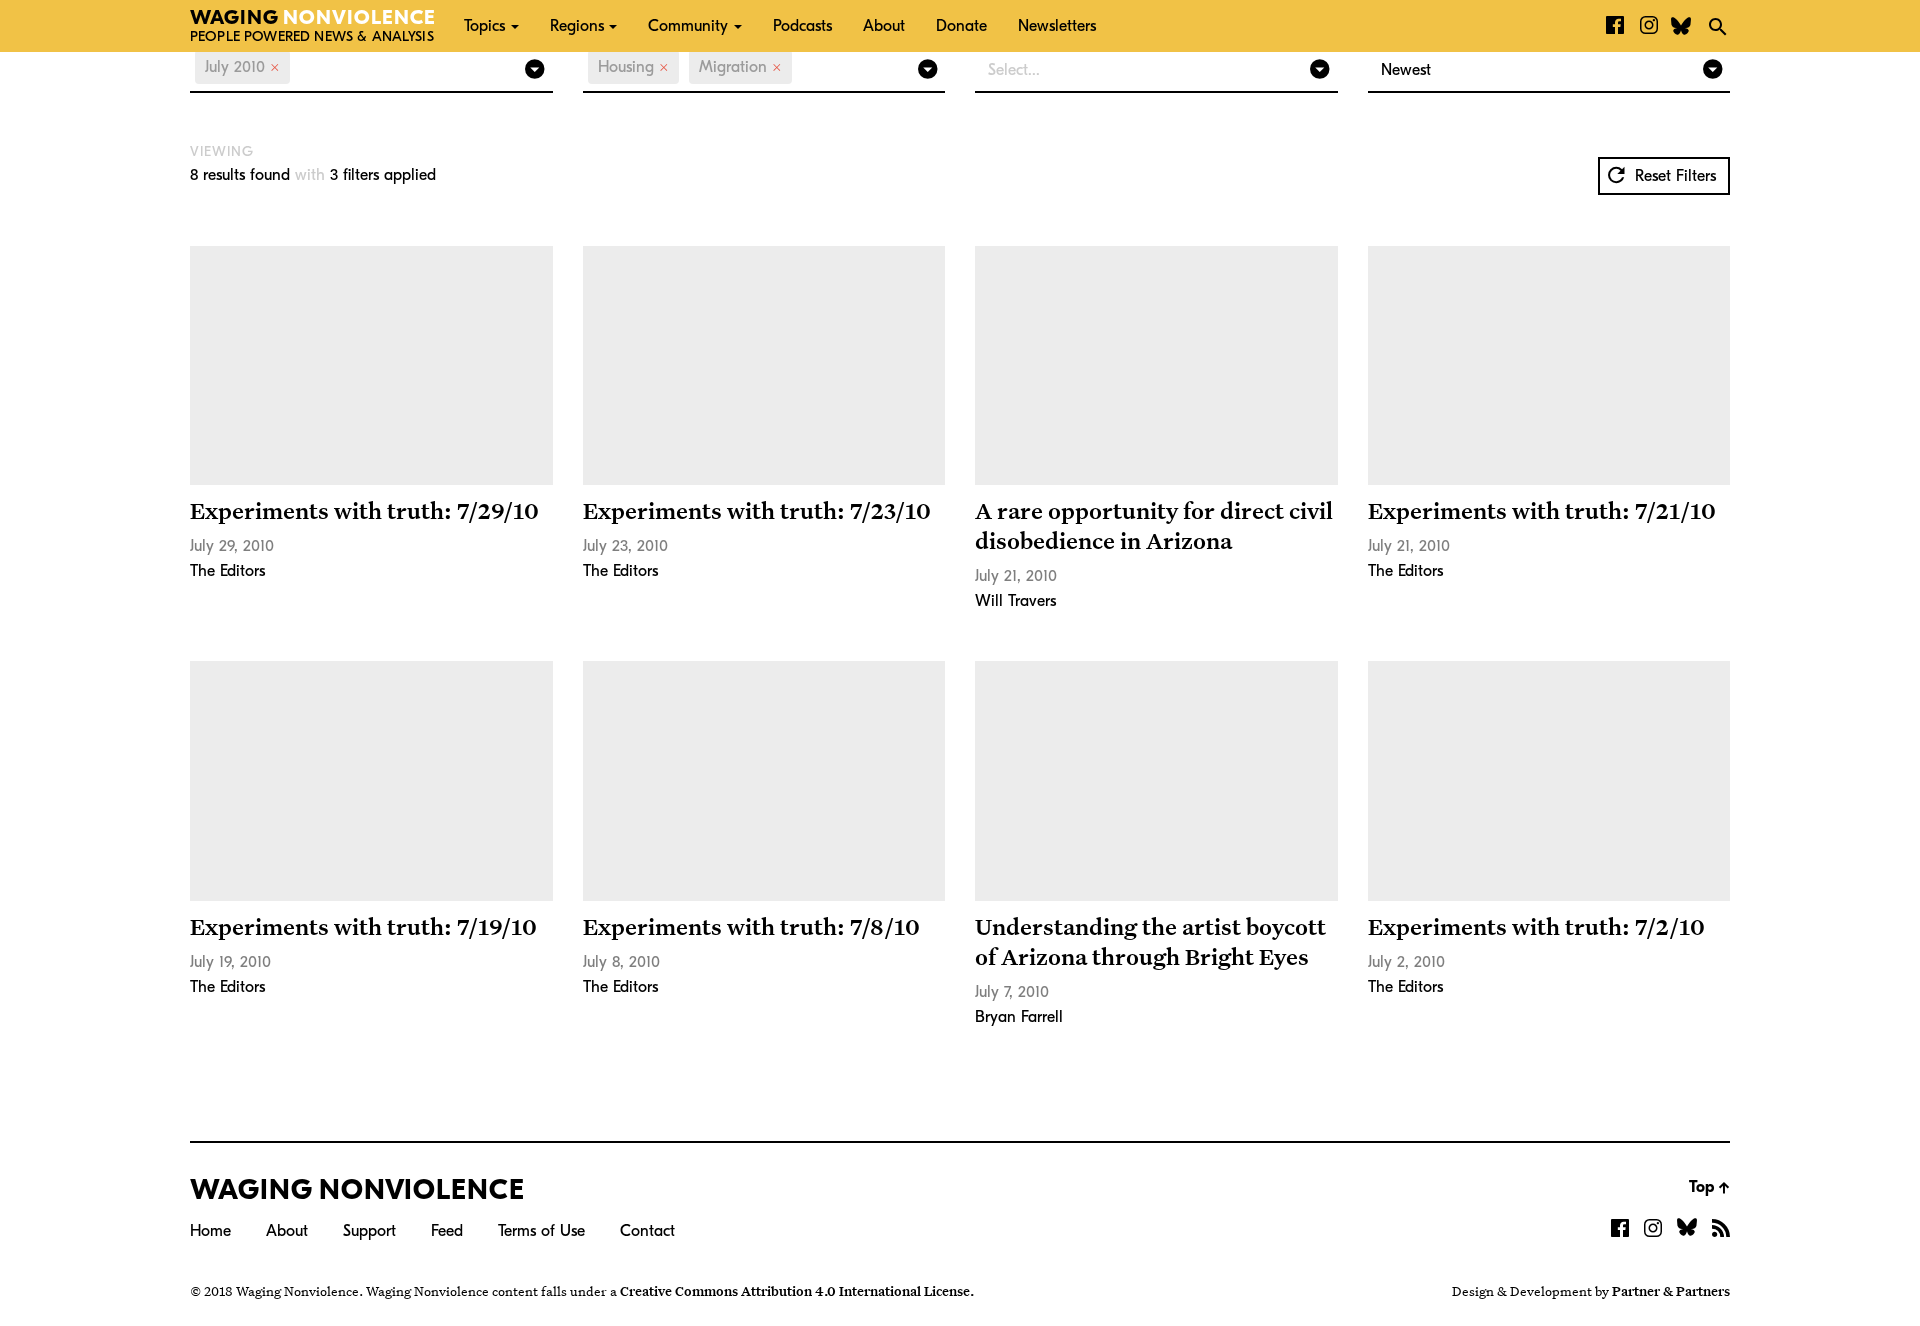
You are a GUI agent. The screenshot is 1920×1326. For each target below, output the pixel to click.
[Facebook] (1615, 26)
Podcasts (802, 26)
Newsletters (1057, 26)
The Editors (227, 571)
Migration (740, 67)
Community (688, 26)
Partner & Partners (1671, 1291)
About (884, 26)
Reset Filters (1673, 176)
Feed (447, 1231)
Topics (484, 26)
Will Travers (1015, 601)
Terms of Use (541, 1231)
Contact (647, 1231)
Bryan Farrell (1019, 1017)
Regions (577, 26)
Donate (961, 26)
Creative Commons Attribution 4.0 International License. (797, 1291)
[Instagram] (1649, 26)
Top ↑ (1709, 1187)
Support (369, 1231)
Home (210, 1231)
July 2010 (242, 67)
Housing (633, 67)
